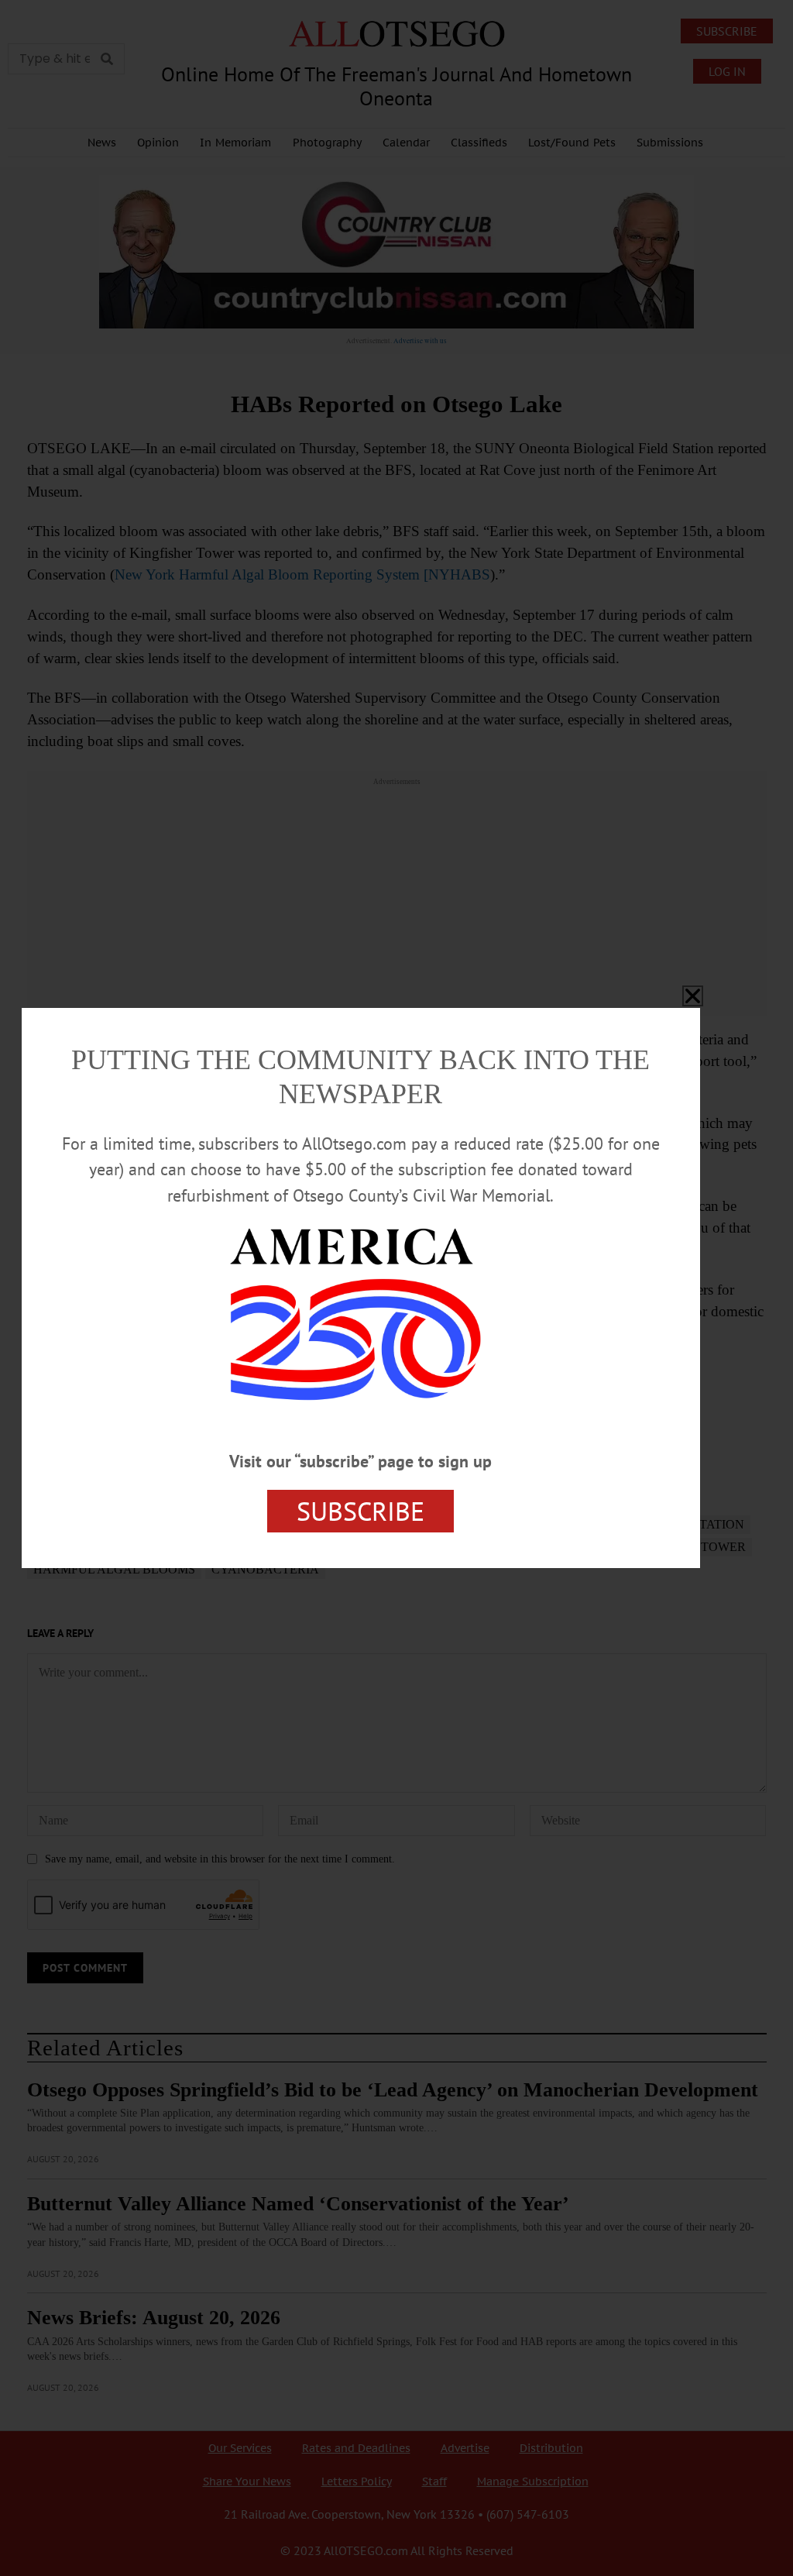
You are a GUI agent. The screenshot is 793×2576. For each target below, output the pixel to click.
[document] (396, 1288)
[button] (693, 996)
